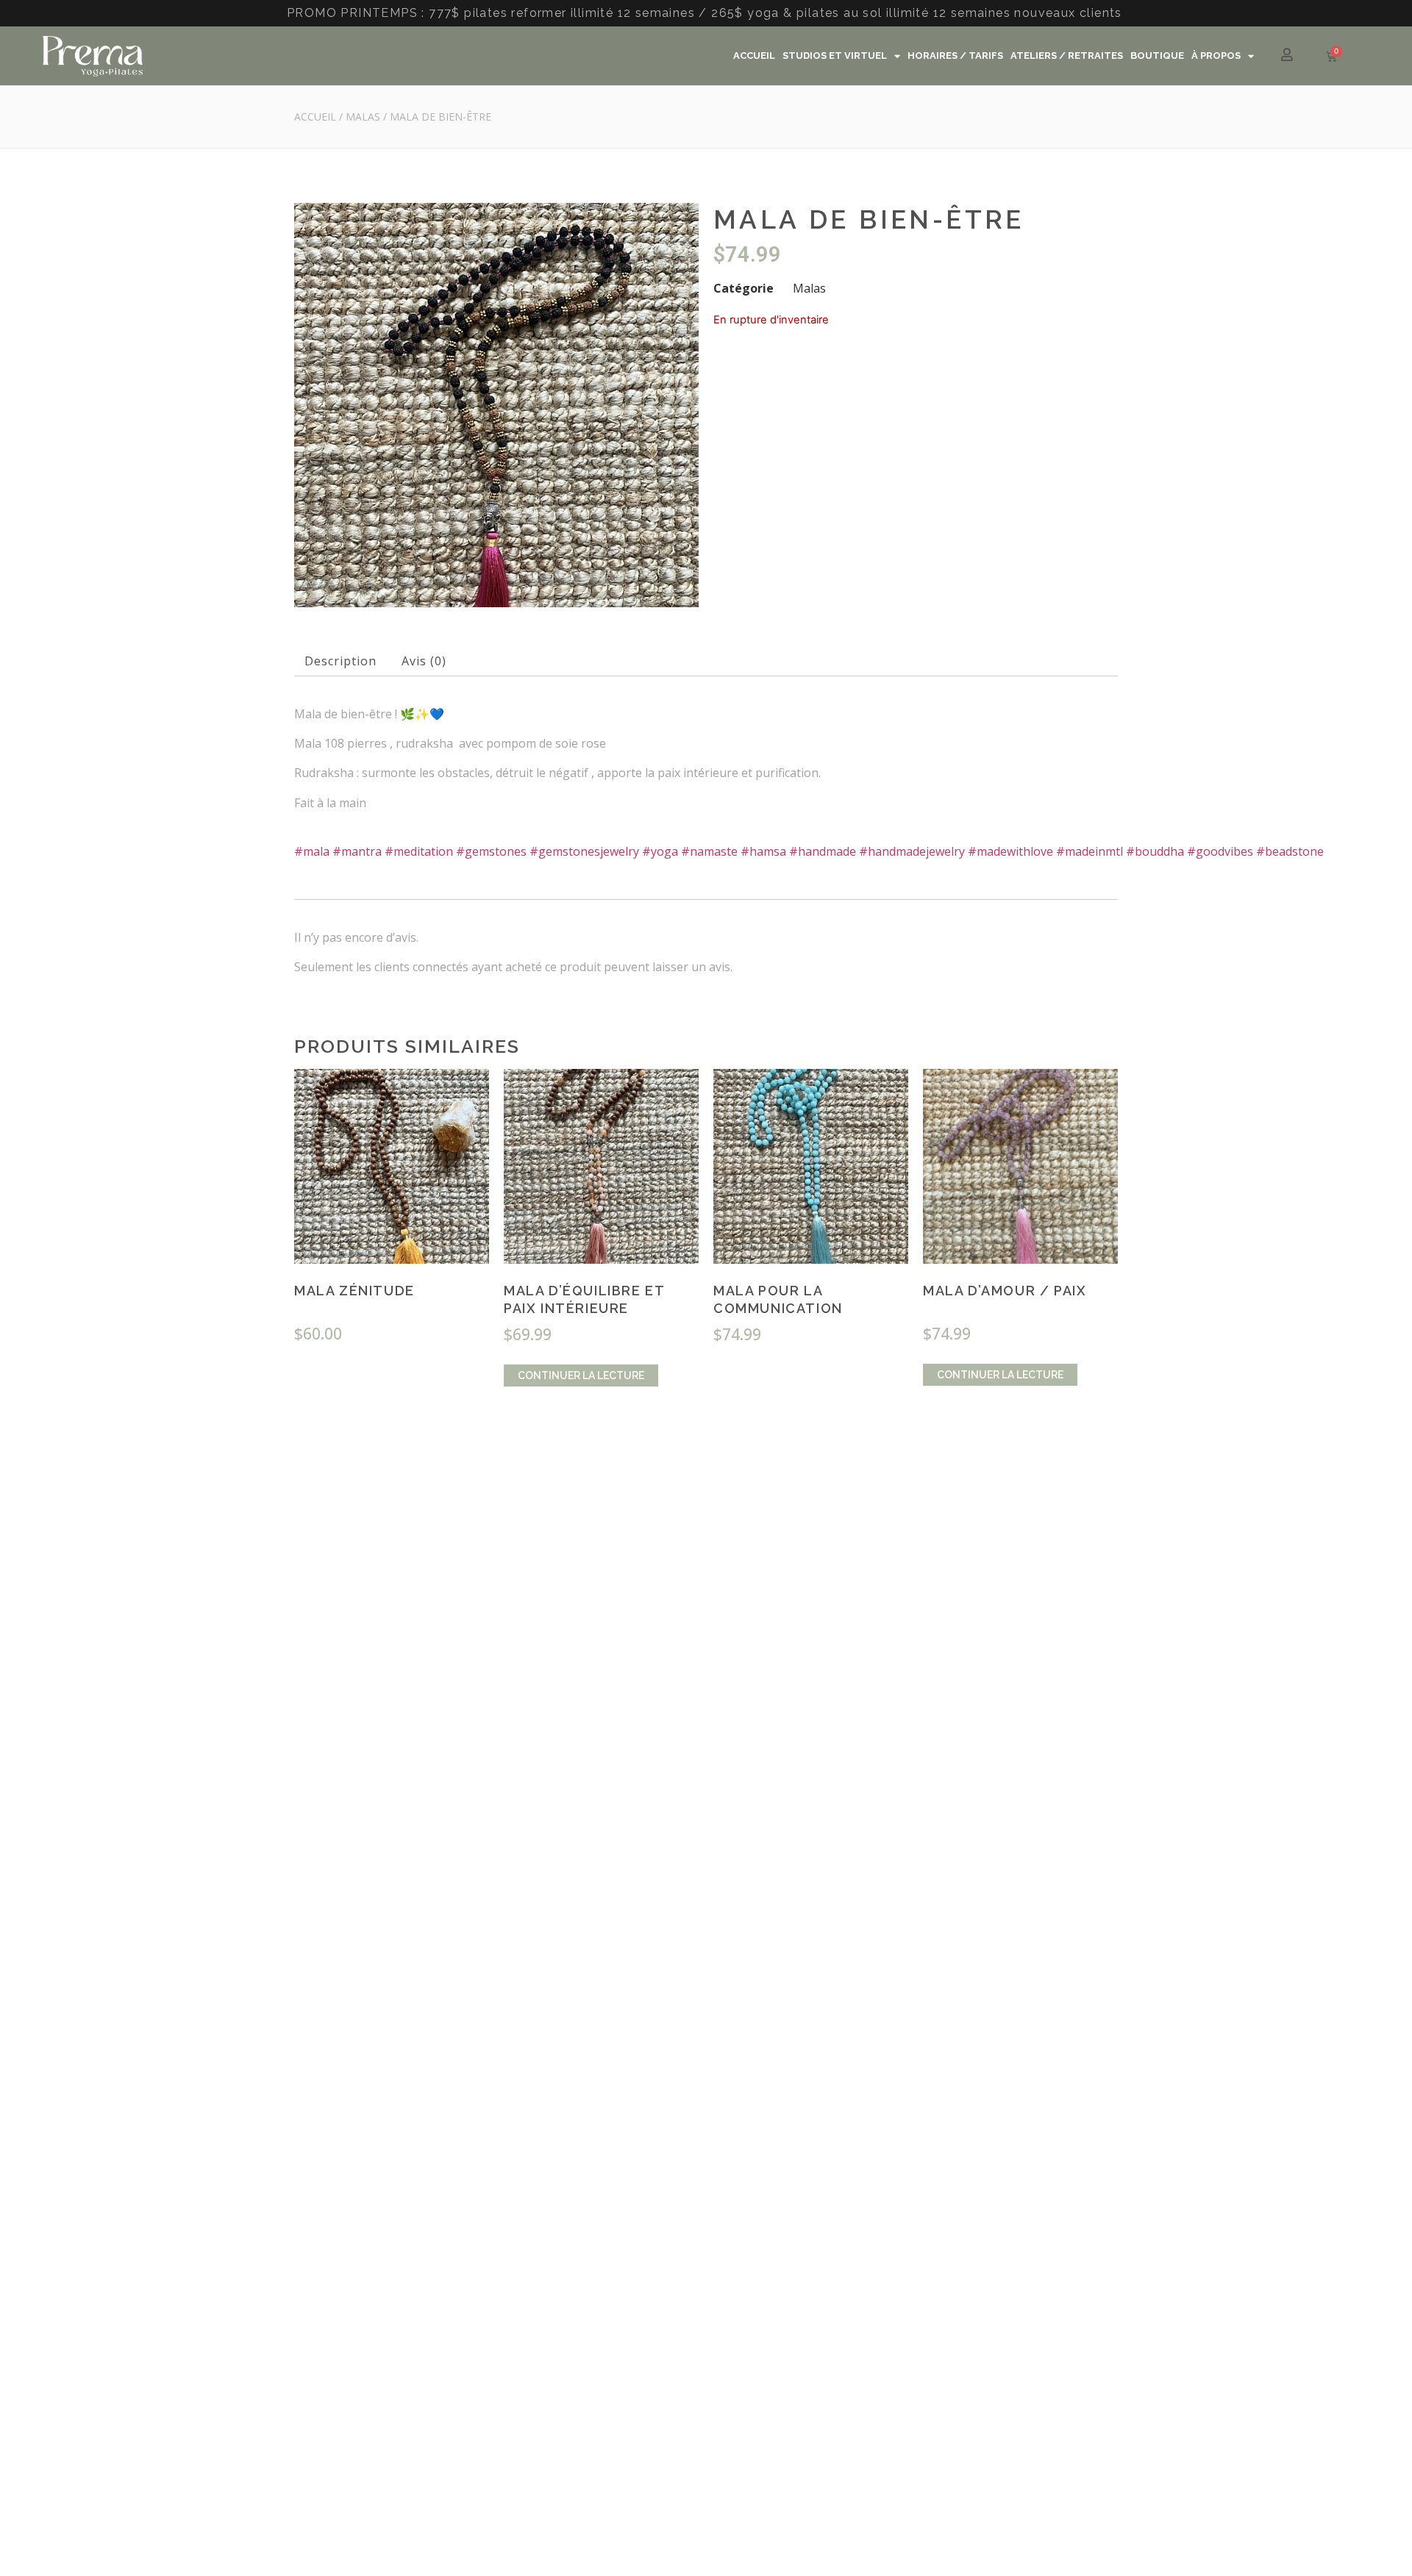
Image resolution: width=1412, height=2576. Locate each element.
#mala (312, 851)
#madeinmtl (1090, 851)
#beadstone (1290, 851)
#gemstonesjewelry (584, 851)
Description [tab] (340, 661)
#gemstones (491, 851)
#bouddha (1155, 851)
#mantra (357, 851)
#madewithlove (1010, 851)
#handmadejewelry (912, 851)
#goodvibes (1220, 851)
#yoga (660, 851)
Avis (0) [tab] (424, 661)
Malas (363, 117)
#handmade (823, 851)
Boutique (1157, 56)
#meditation (419, 851)
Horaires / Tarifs (955, 56)
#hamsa (763, 851)
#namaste (709, 851)
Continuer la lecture (581, 1375)
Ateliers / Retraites (1067, 56)
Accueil (754, 56)
